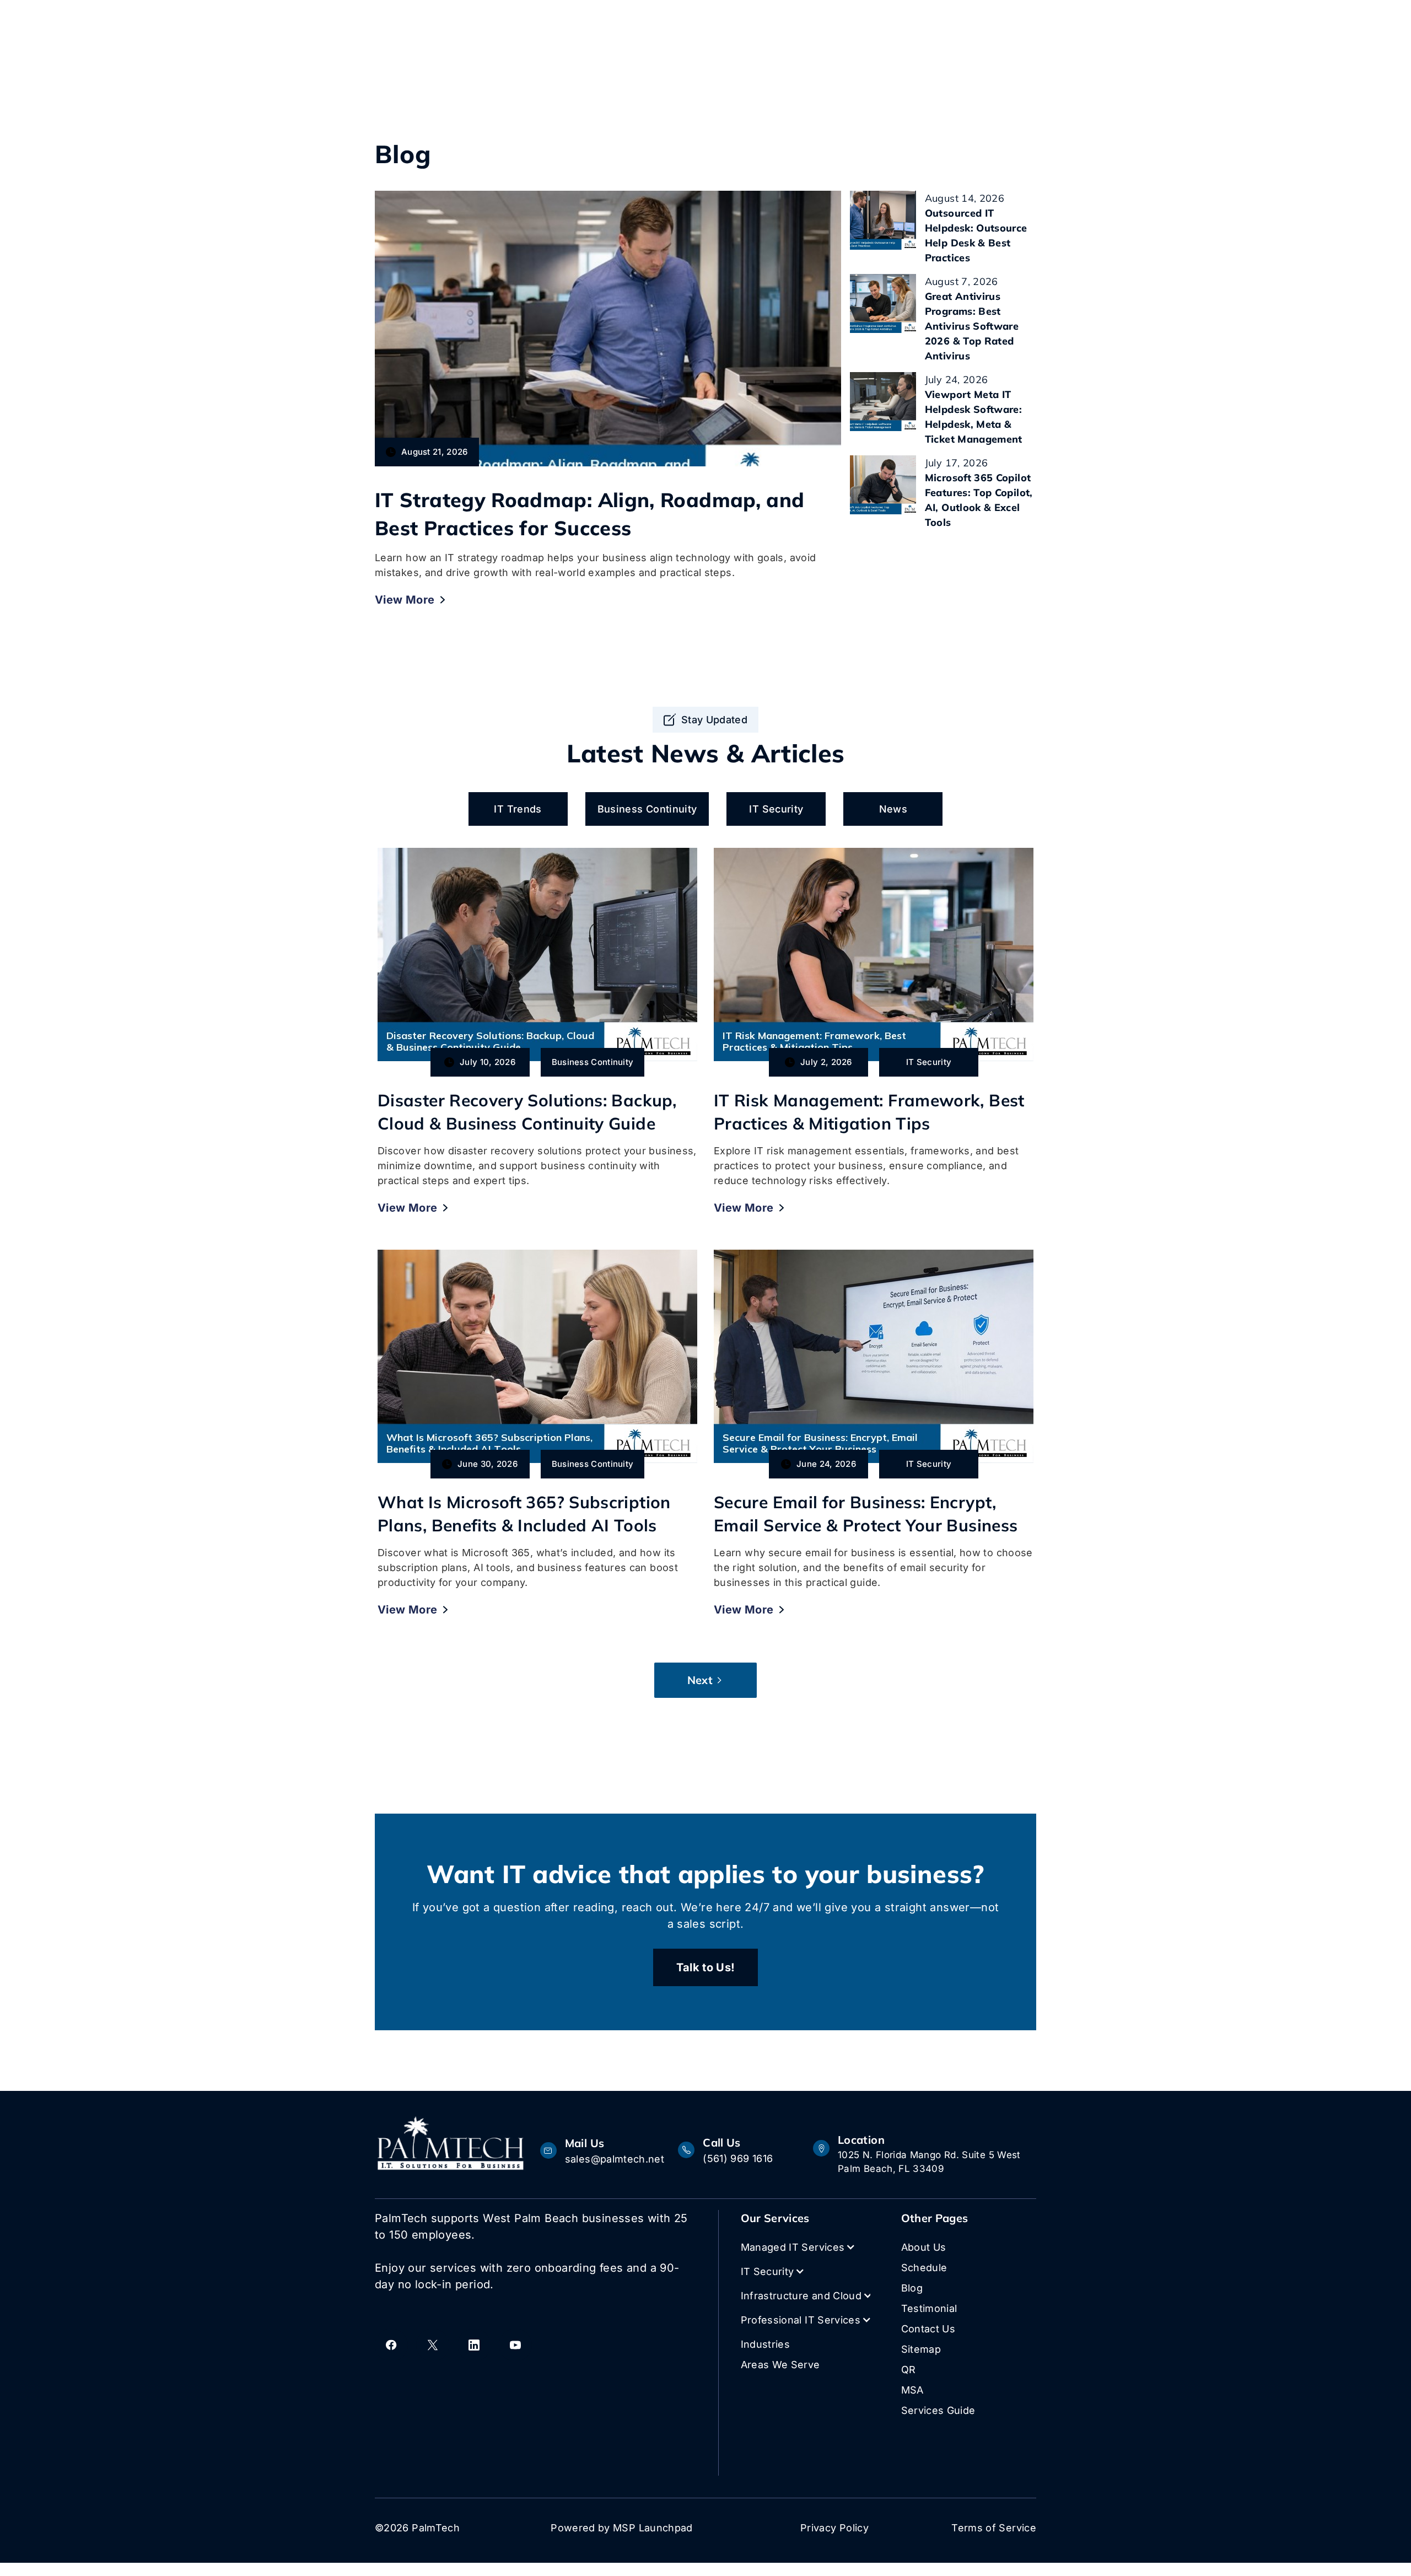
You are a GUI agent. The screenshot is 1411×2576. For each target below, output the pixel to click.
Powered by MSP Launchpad (622, 2528)
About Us (924, 2247)
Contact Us (928, 2329)
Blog (912, 2288)
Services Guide (938, 2410)
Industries (766, 2344)
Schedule (924, 2268)
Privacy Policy (834, 2528)
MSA (912, 2390)
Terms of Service (994, 2528)
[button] (804, 2247)
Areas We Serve (780, 2365)
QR (909, 2370)
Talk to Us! (706, 1967)
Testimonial (929, 2308)
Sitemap (921, 2349)
